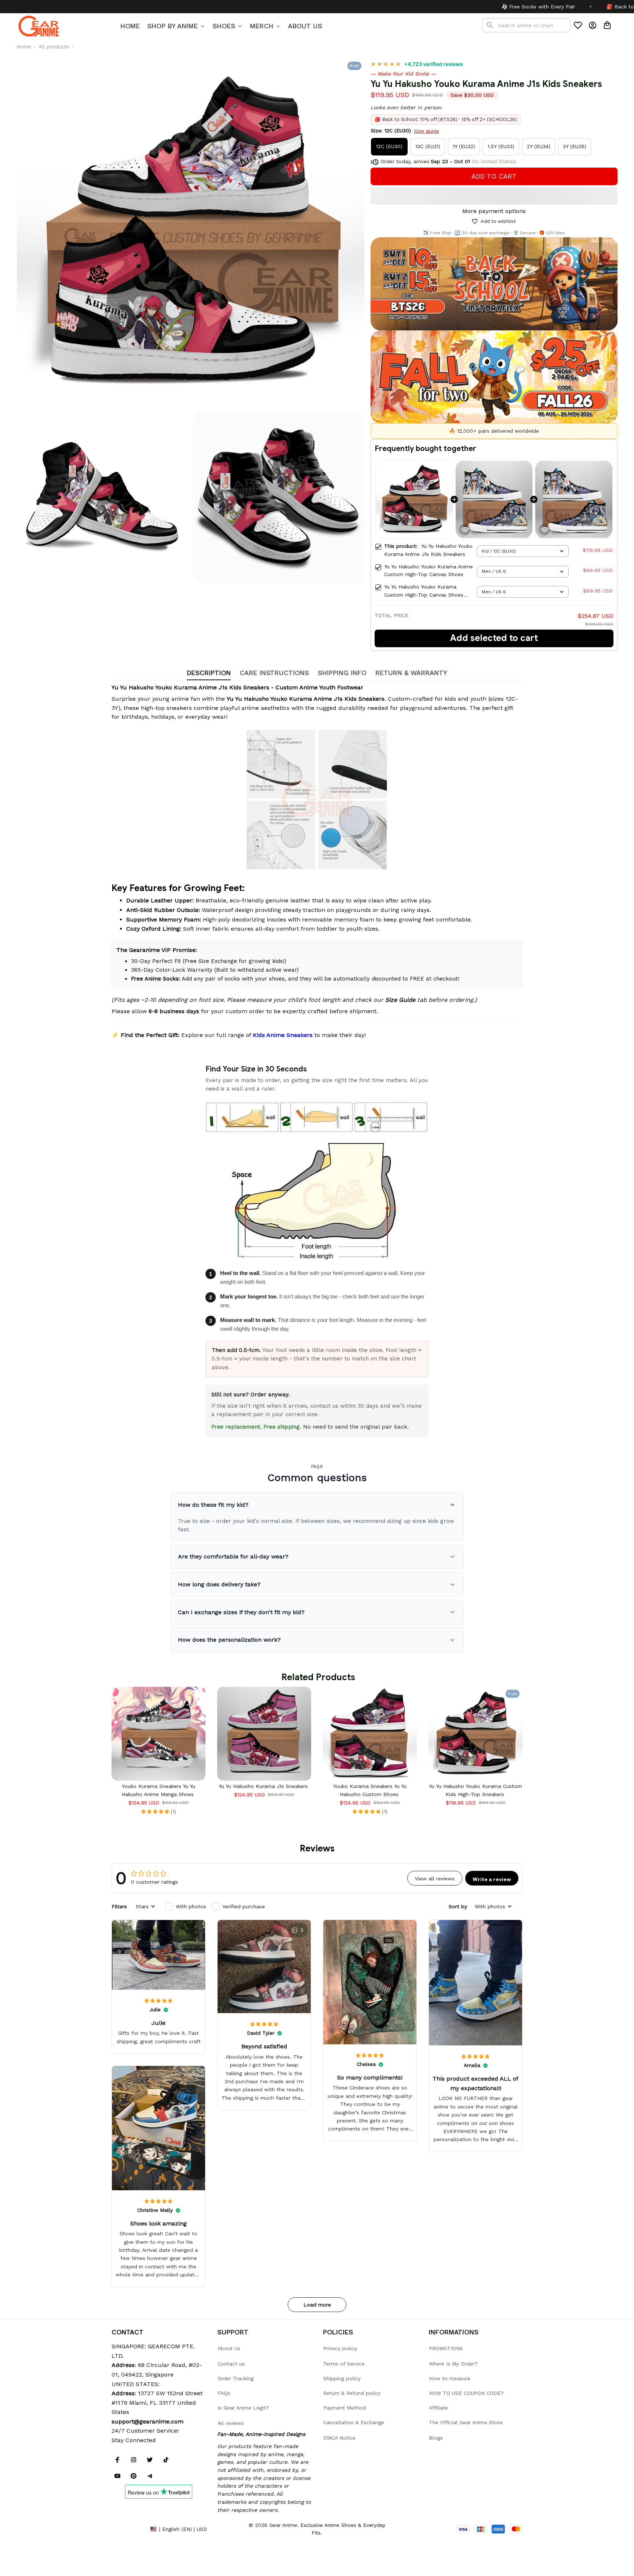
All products (54, 47)
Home (24, 47)
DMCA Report (128, 2529)
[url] (147, 2422)
